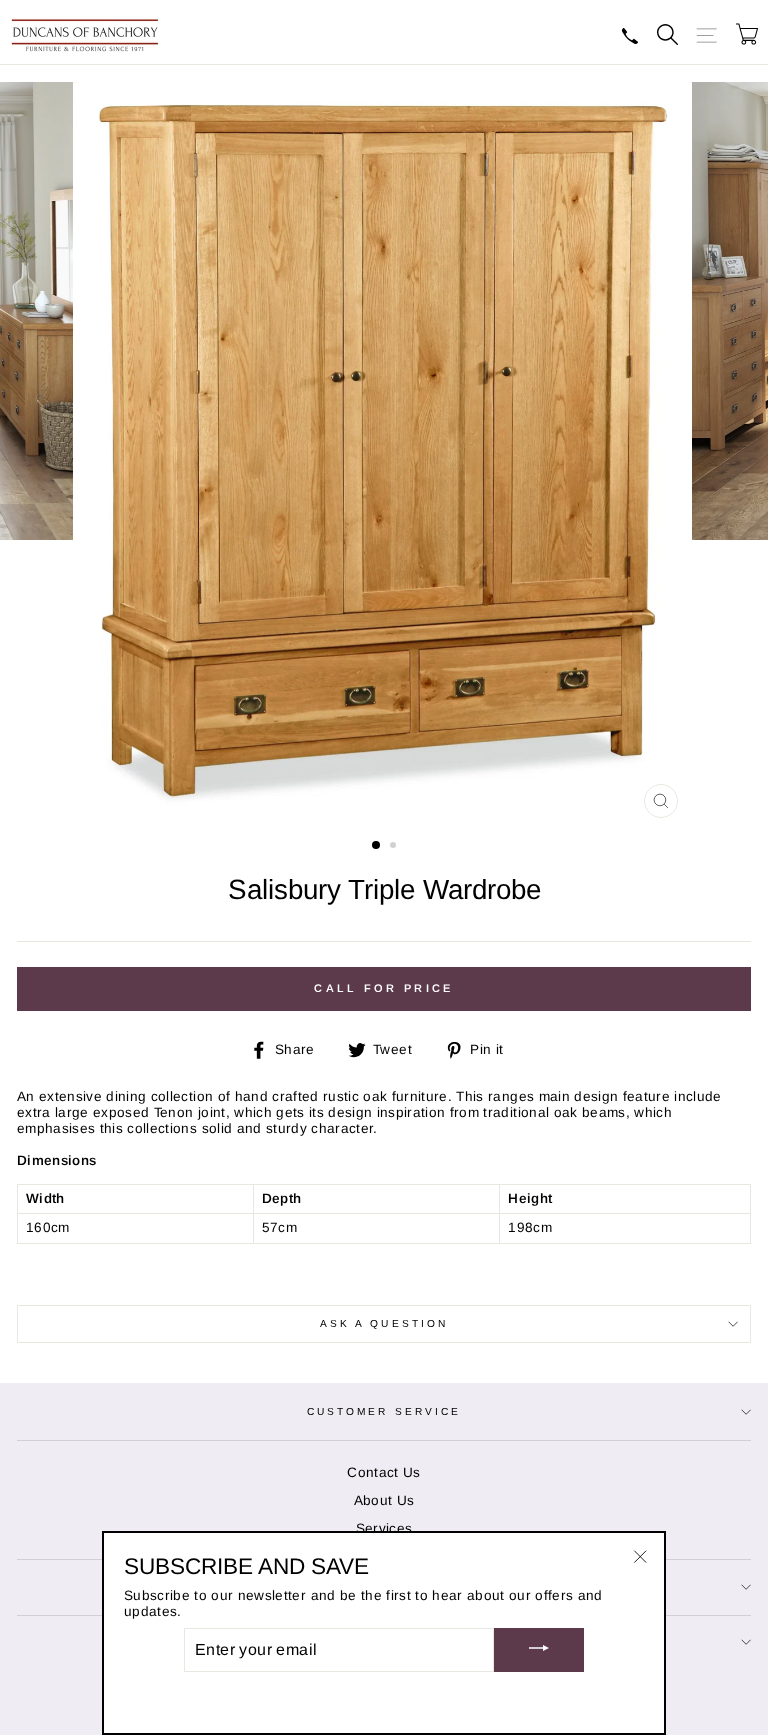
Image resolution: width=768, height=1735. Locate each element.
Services (384, 1528)
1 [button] (377, 846)
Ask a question (384, 1323)
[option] (384, 455)
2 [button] (395, 847)
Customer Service (384, 1411)
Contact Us (383, 1472)
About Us (384, 1500)
